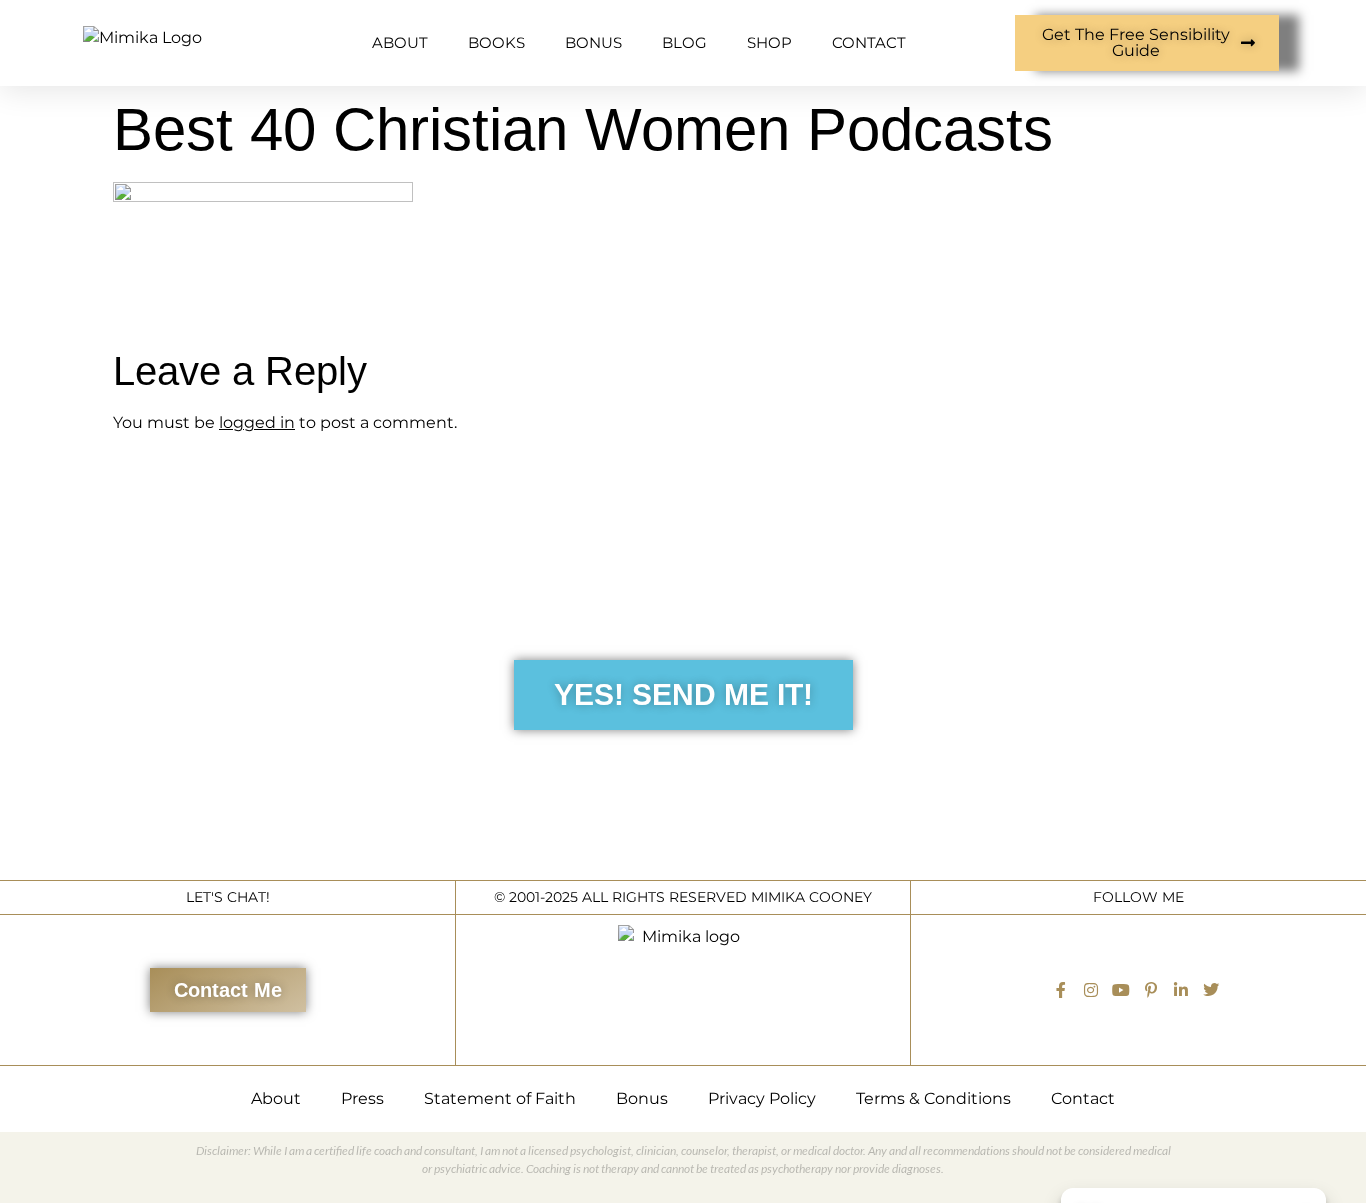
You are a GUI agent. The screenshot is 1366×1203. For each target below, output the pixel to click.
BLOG (684, 42)
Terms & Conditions (933, 1098)
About (276, 1098)
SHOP (769, 42)
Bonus (642, 1098)
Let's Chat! (228, 897)
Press (362, 1098)
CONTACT (869, 42)
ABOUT (400, 42)
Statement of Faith (500, 1098)
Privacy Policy (762, 1098)
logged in (257, 422)
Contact (1083, 1098)
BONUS (593, 42)
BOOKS (496, 42)
